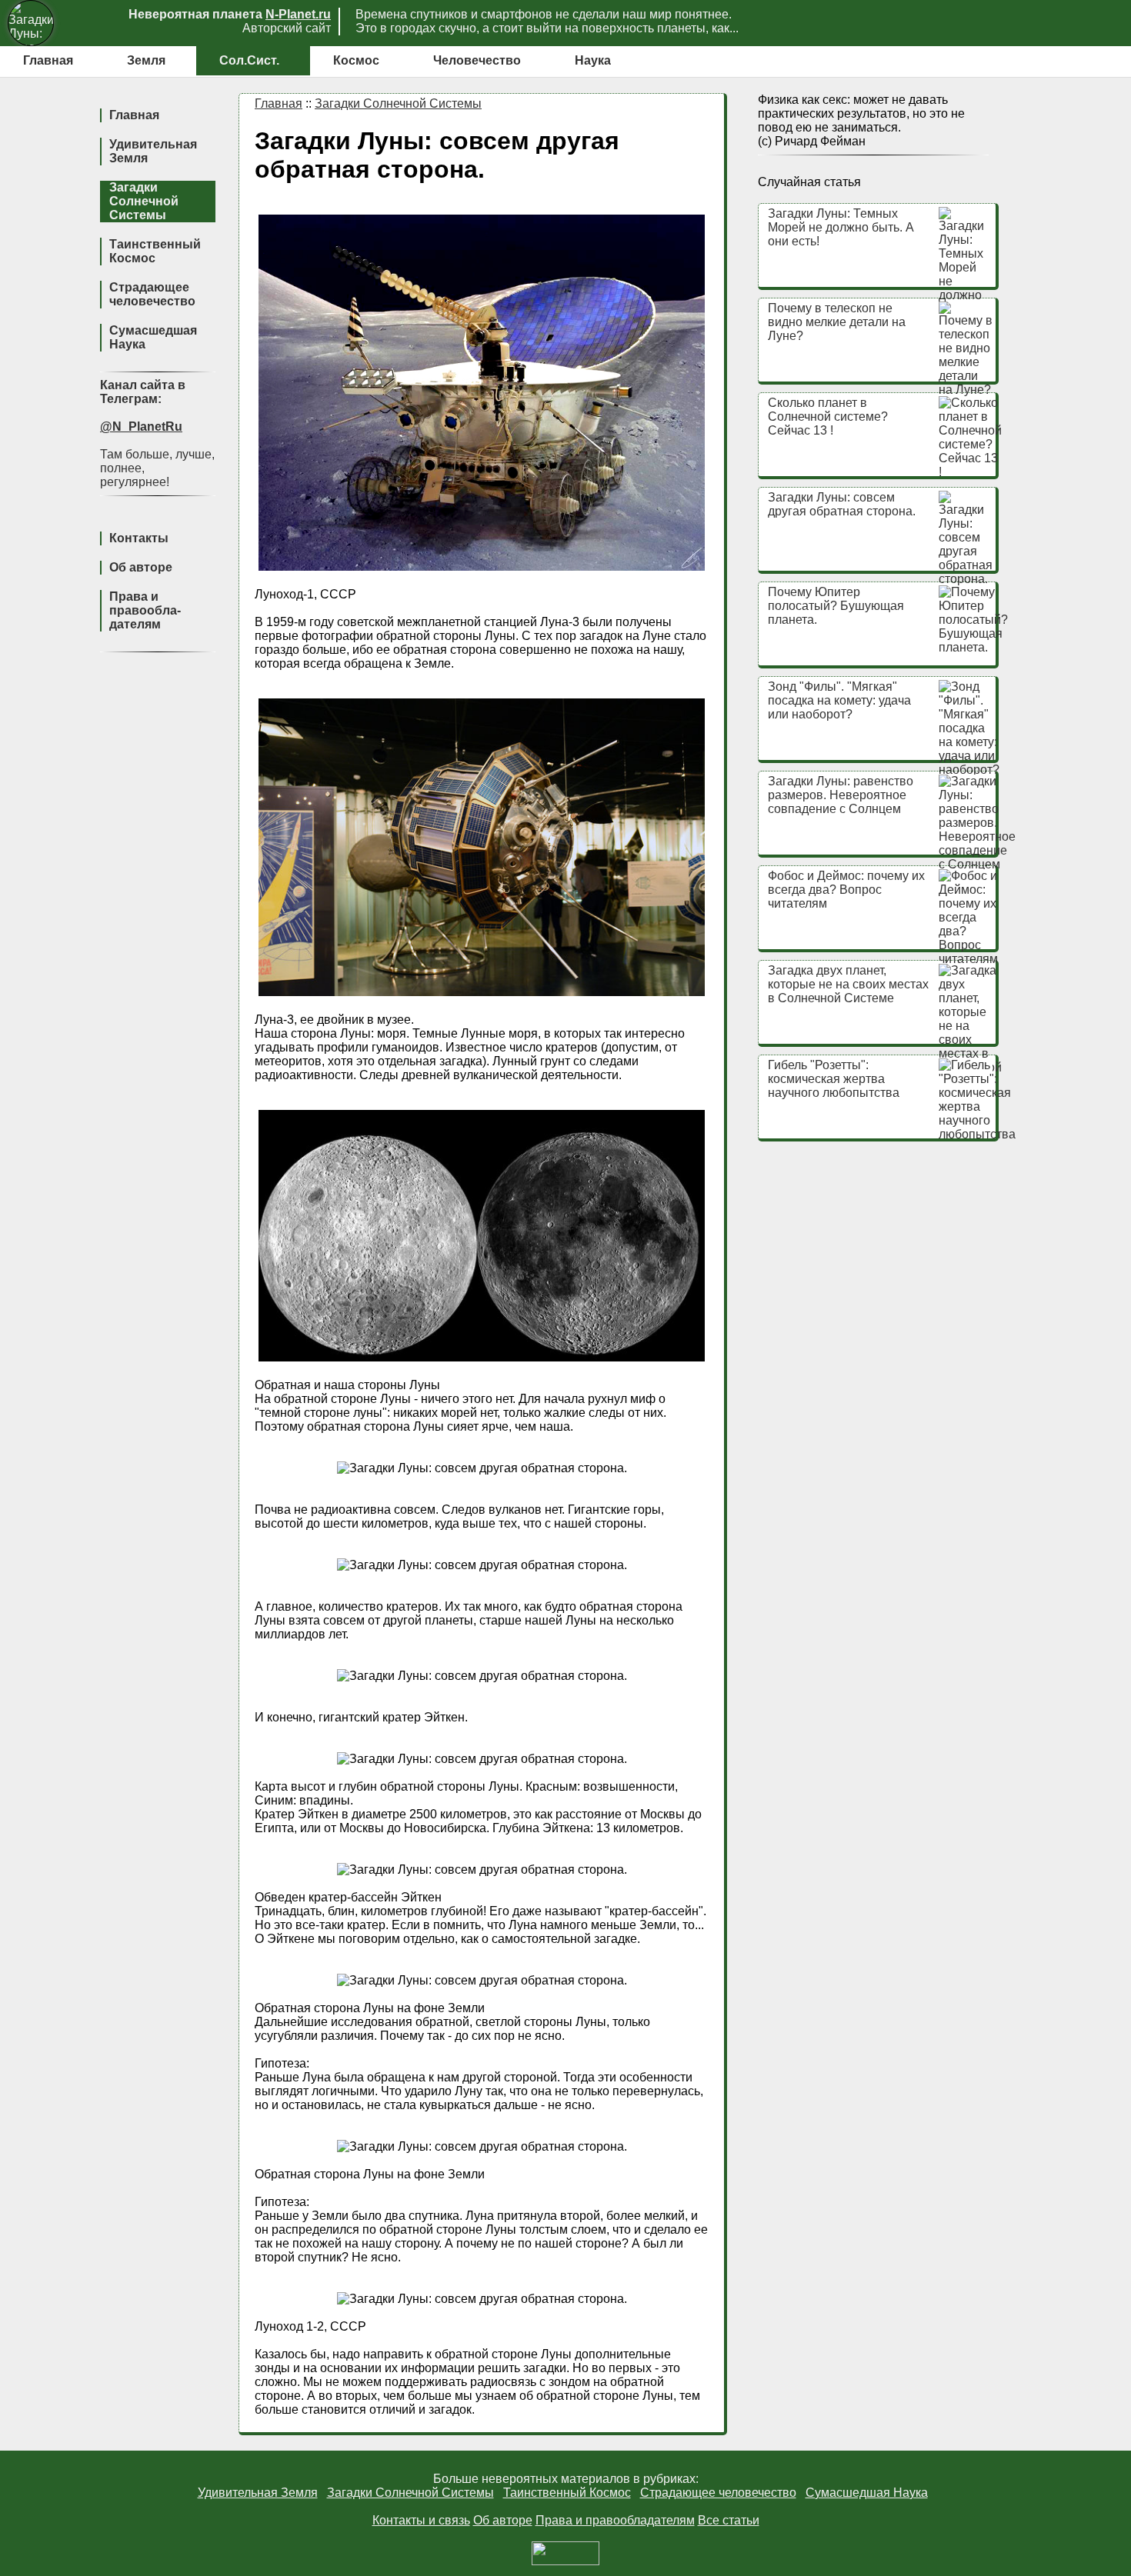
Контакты (139, 538)
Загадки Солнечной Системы (144, 201)
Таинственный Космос (155, 251)
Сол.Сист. (249, 60)
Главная (48, 60)
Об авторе (141, 567)
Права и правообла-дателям (145, 610)
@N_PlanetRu (141, 427)
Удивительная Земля (258, 2493)
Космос (356, 60)
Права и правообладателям (615, 2520)
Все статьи (729, 2520)
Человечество (477, 60)
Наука (593, 60)
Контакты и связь (421, 2520)
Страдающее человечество (152, 294)
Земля (146, 60)
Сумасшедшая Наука (867, 2493)
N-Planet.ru (298, 14)
